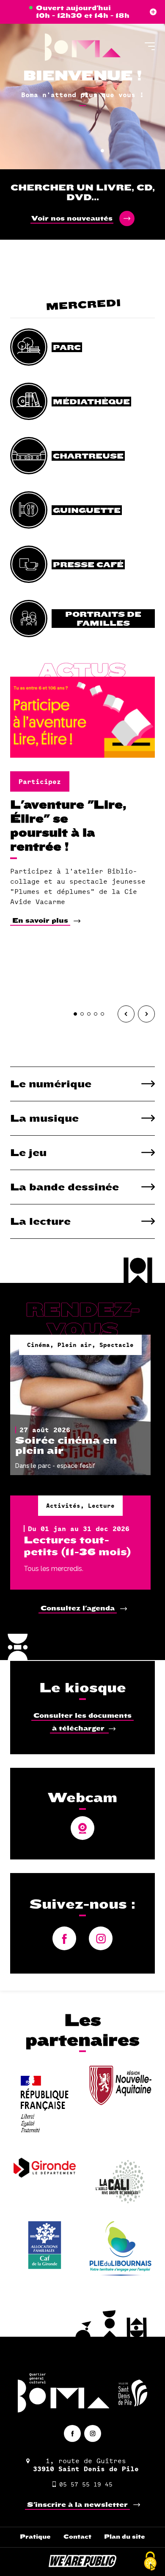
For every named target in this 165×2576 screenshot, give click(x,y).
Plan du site (125, 2537)
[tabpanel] (82, 85)
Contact (77, 2537)
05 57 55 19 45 (86, 2484)
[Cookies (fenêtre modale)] (150, 2562)
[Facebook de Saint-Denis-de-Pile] (72, 2433)
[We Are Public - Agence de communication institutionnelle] (82, 2565)
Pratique (35, 2537)
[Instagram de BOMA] (93, 2433)
